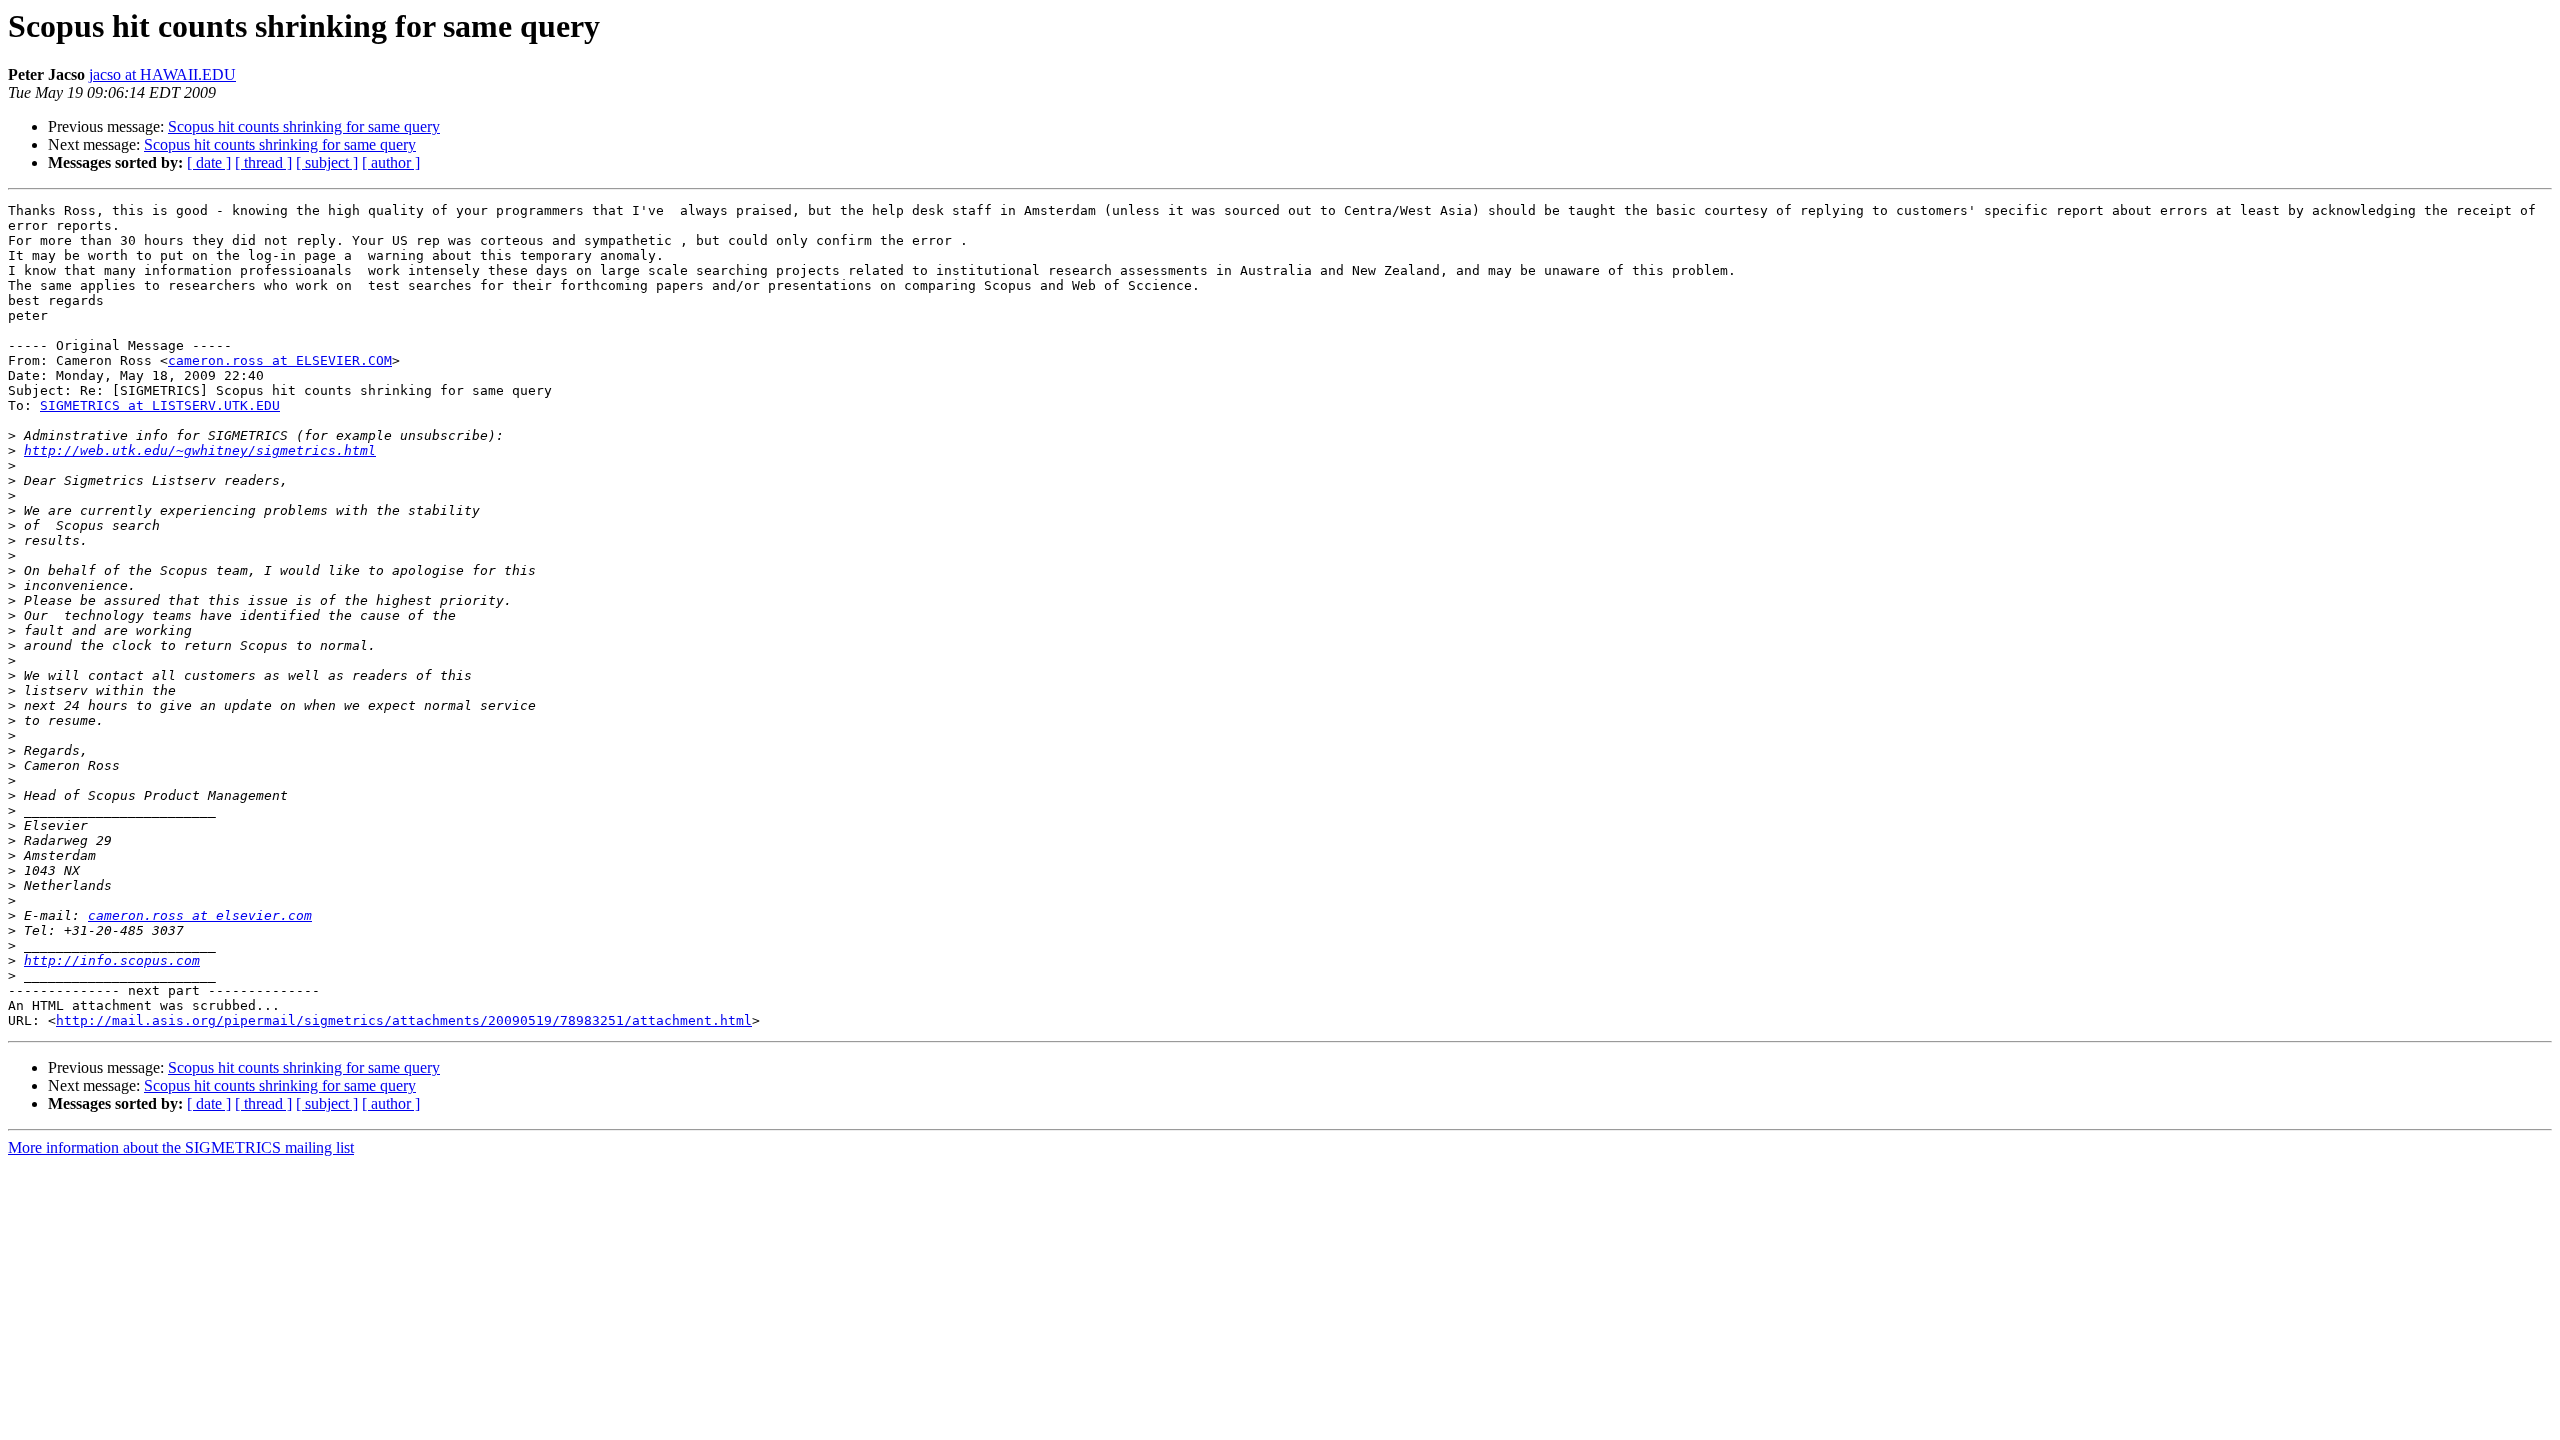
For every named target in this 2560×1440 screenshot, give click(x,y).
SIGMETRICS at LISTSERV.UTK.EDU (160, 405)
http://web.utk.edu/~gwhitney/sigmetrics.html (200, 450)
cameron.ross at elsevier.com (200, 915)
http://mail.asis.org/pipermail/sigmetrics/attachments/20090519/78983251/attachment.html (404, 1020)
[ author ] (391, 162)
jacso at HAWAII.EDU (162, 74)
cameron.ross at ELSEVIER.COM (280, 360)
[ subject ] (327, 162)
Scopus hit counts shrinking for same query (304, 126)
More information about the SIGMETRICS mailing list (181, 1147)
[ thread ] (263, 162)
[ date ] (209, 162)
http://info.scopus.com (112, 960)
